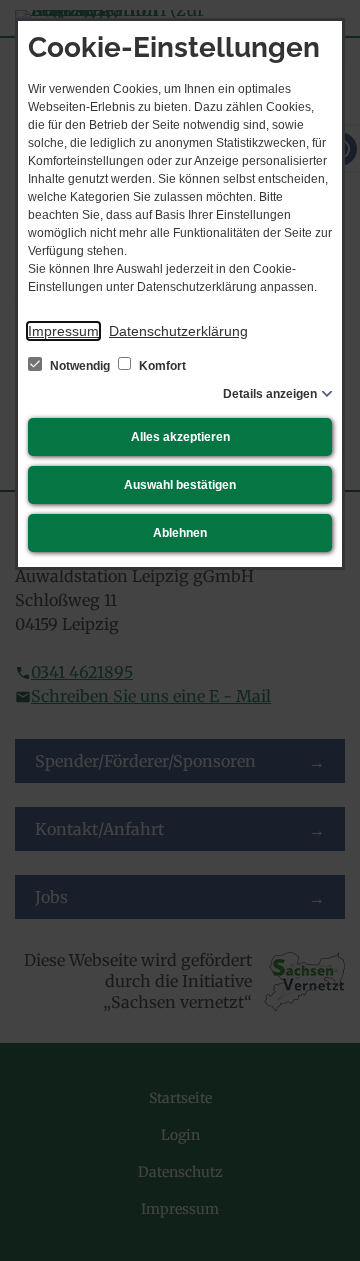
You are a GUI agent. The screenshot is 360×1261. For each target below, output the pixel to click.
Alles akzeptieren (180, 437)
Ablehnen (180, 533)
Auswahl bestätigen (180, 485)
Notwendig (80, 366)
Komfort (161, 366)
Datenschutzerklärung (178, 331)
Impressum (63, 331)
